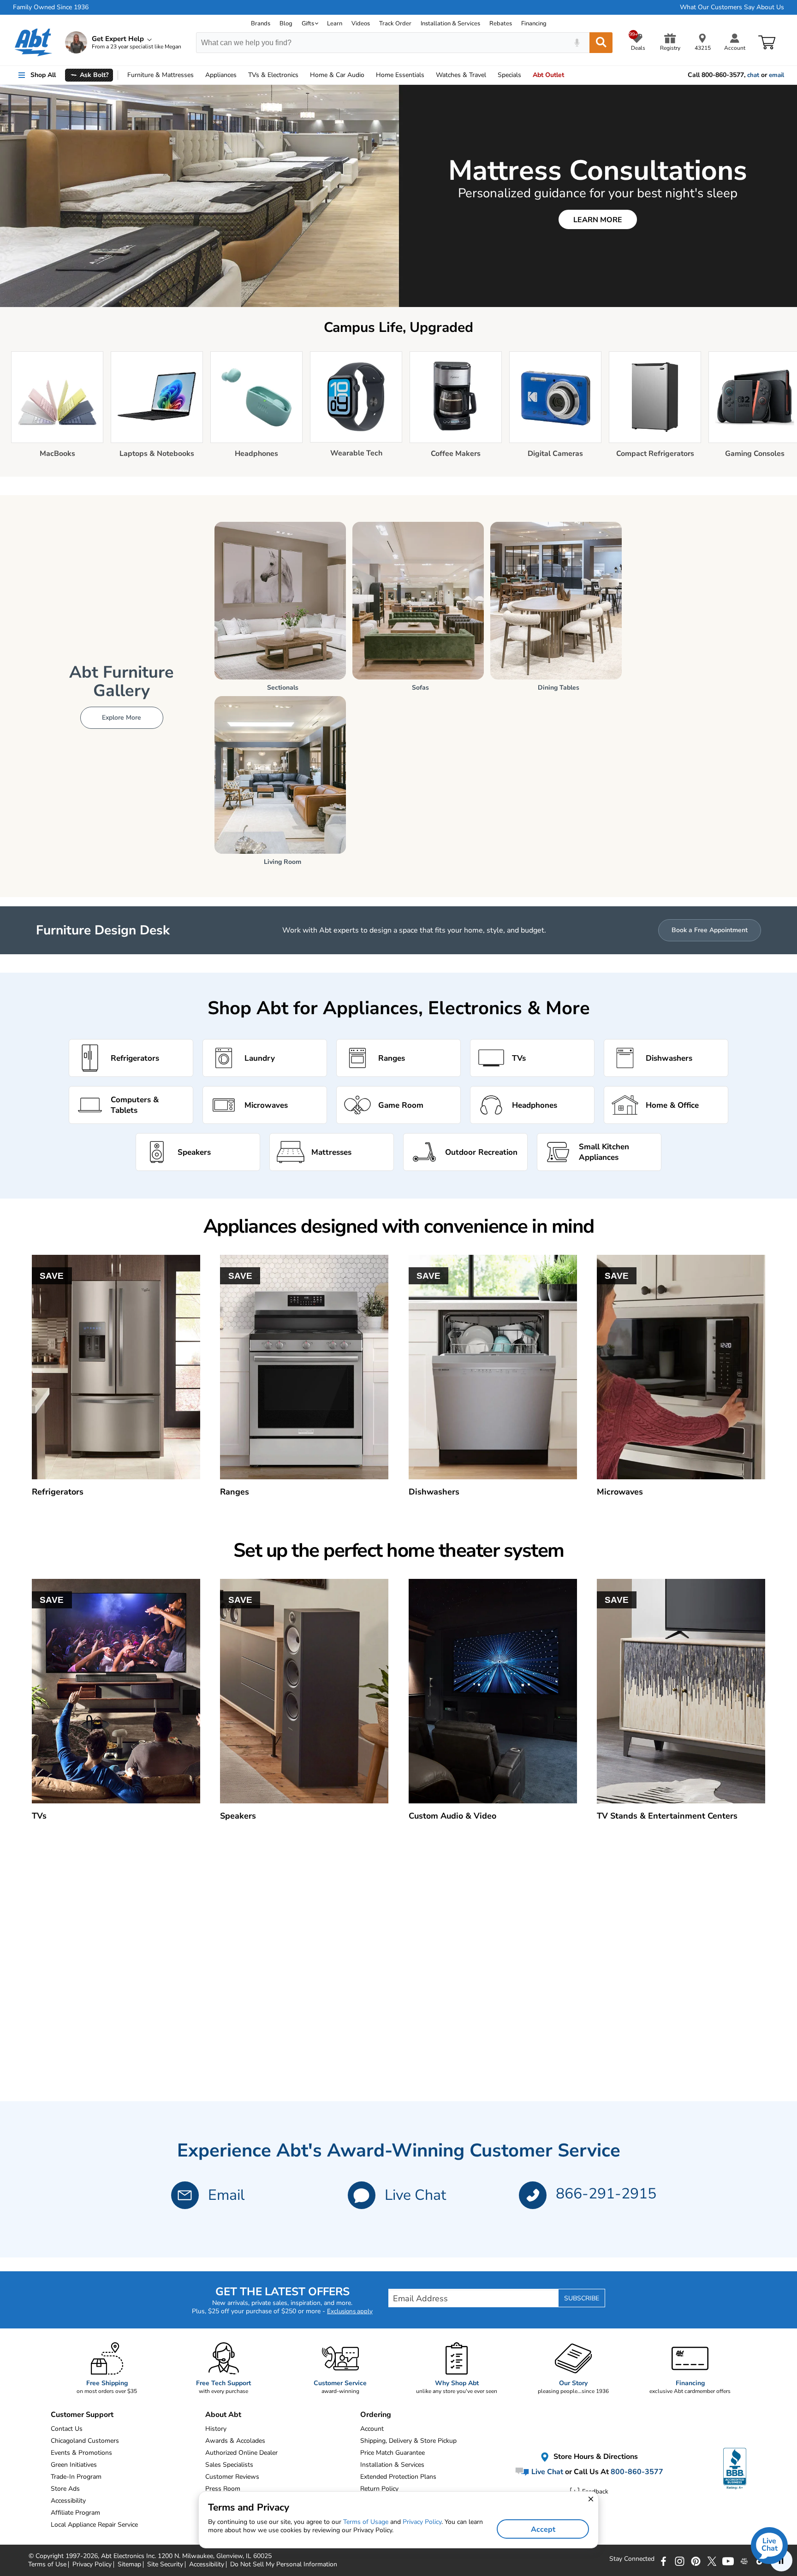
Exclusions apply (350, 2311)
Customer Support (82, 2415)
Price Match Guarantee (393, 2453)
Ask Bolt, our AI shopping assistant (141, 97)
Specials (509, 75)
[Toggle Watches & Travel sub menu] (490, 75)
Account (372, 2429)
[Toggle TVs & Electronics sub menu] (303, 75)
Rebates (501, 24)
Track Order (395, 24)
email (776, 75)
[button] (362, 2195)
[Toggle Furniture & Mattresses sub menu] (198, 75)
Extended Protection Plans (398, 2477)
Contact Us (67, 2429)
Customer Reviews (232, 2477)
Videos (361, 24)
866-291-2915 (606, 2194)
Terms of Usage (366, 2522)
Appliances (221, 75)
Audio (337, 75)
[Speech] (577, 43)
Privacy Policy (422, 2522)
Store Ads (65, 2489)
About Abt (223, 2415)
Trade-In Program (76, 2477)
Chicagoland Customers (85, 2441)
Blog (286, 24)
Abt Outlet (548, 75)
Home (400, 75)
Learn (335, 24)
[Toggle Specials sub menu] (525, 75)
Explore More (122, 718)
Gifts (308, 24)
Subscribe (582, 2298)
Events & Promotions (81, 2453)
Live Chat (415, 2195)
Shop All (43, 75)
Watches (461, 75)
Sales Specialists (229, 2465)
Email (226, 2195)
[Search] (601, 43)
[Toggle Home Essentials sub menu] (428, 75)
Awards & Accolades (235, 2441)
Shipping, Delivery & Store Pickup (408, 2441)
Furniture (161, 75)
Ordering (376, 2415)
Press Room (223, 2489)
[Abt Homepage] (33, 42)
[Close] (218, 90)
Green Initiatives (74, 2465)
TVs (273, 75)
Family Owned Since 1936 (51, 7)
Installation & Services (450, 24)
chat (753, 75)
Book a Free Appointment (710, 930)
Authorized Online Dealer (241, 2453)
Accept (543, 2529)
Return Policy (379, 2489)
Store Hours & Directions (595, 2457)
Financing (534, 24)
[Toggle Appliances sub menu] (241, 75)
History (216, 2429)
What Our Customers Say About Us (732, 7)
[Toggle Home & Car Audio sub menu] (369, 75)
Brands (261, 24)
